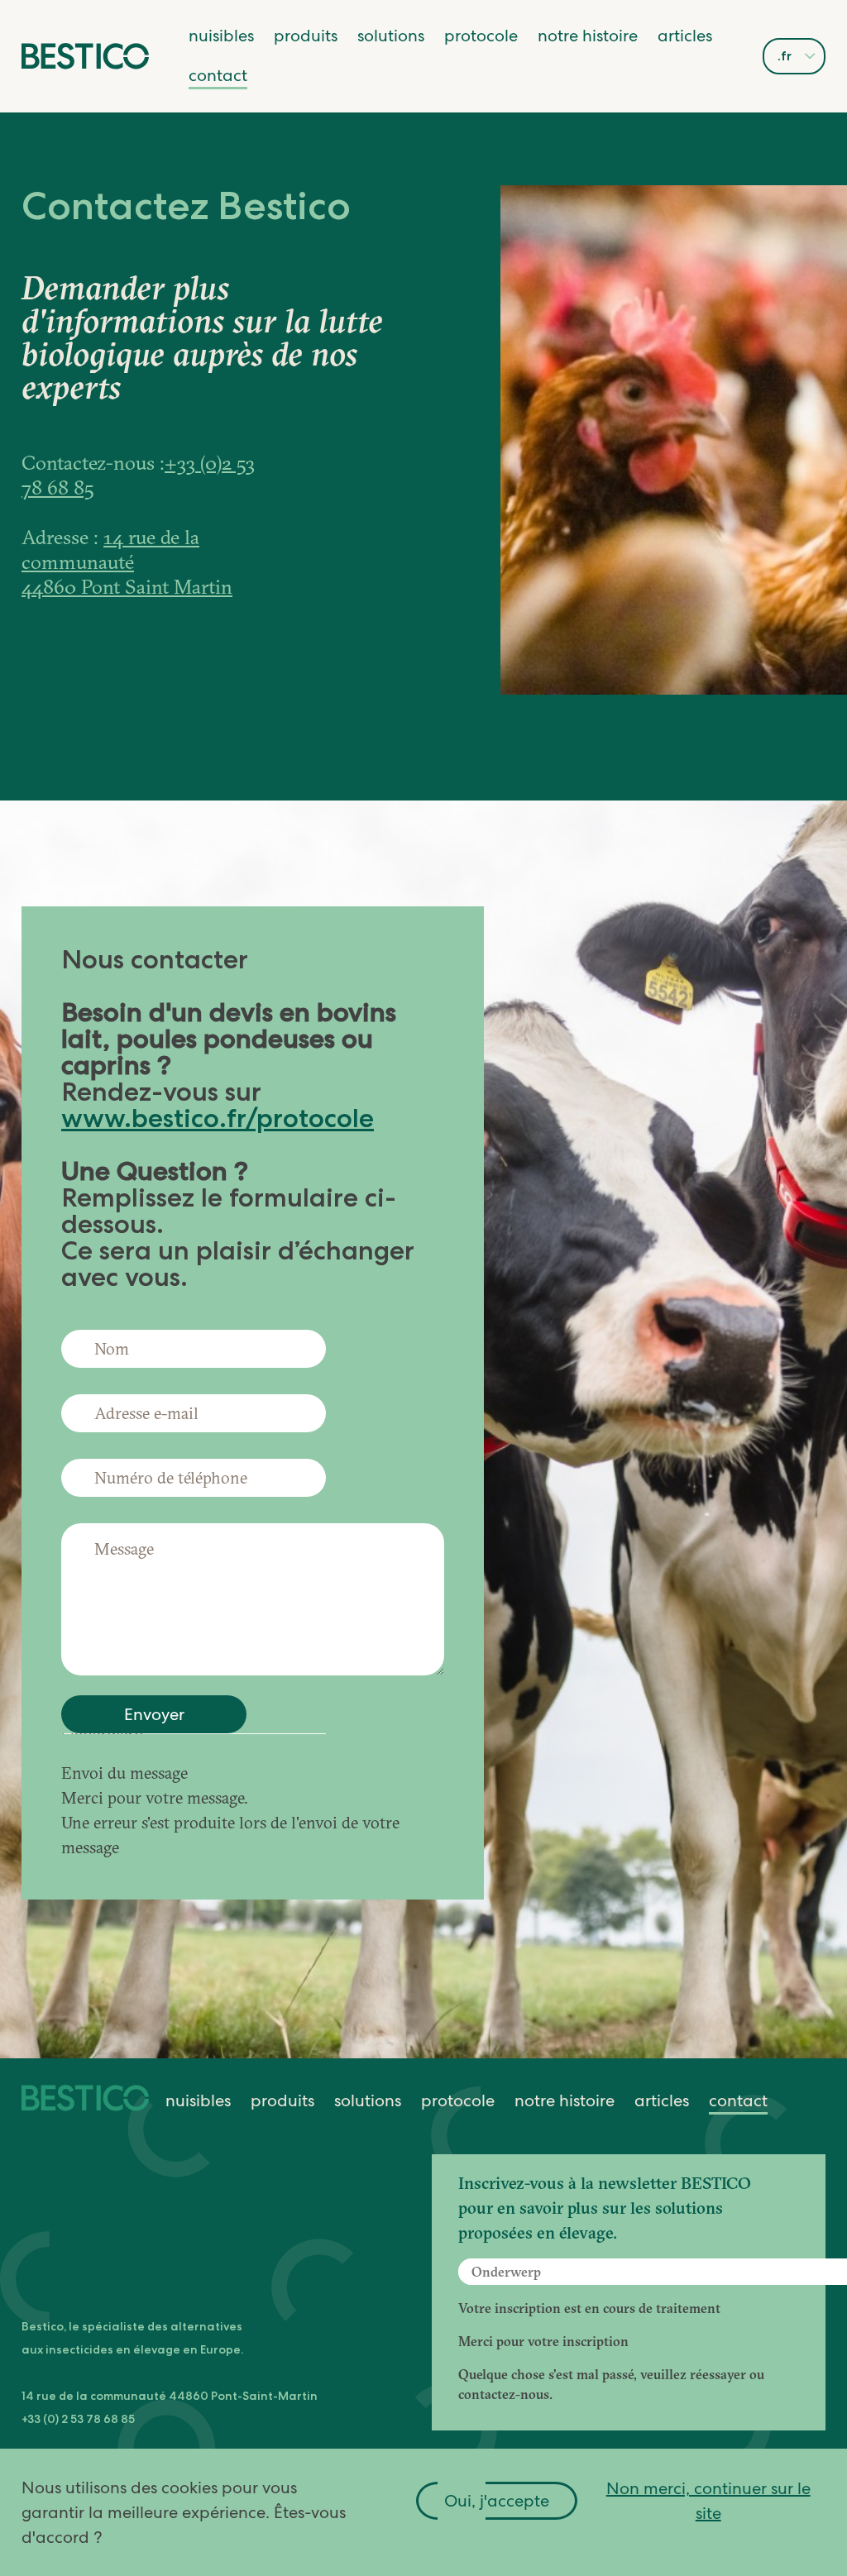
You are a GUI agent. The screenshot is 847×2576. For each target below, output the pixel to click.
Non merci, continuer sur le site (708, 2501)
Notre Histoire (588, 36)
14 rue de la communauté (110, 549)
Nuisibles (221, 36)
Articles (685, 36)
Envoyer (154, 1714)
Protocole (481, 36)
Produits (306, 36)
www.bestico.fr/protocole (218, 1118)
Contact (218, 75)
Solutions (391, 36)
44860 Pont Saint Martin (127, 586)
